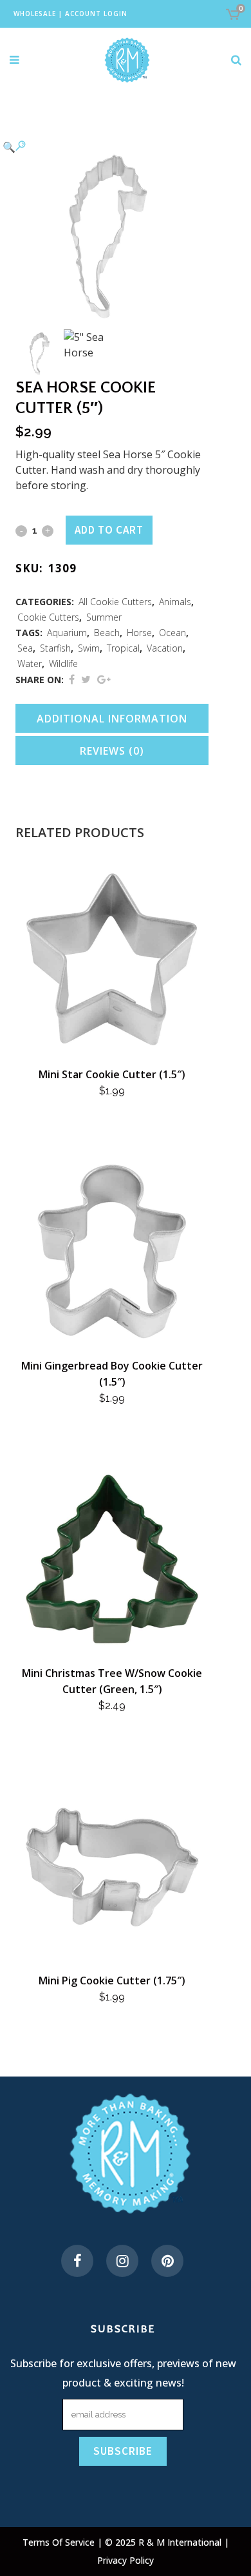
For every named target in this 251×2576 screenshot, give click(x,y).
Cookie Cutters (48, 617)
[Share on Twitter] (86, 679)
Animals (175, 602)
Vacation (165, 648)
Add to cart (109, 530)
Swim (89, 648)
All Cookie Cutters (115, 602)
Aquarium (67, 633)
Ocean (172, 633)
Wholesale (35, 14)
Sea (25, 648)
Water (30, 663)
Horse (139, 633)
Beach (107, 633)
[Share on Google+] (104, 679)
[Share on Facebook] (72, 679)
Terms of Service (60, 2542)
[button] (99, 146)
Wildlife (63, 663)
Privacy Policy (126, 2560)
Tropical (123, 648)
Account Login (96, 14)
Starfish (55, 648)
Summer (104, 617)
